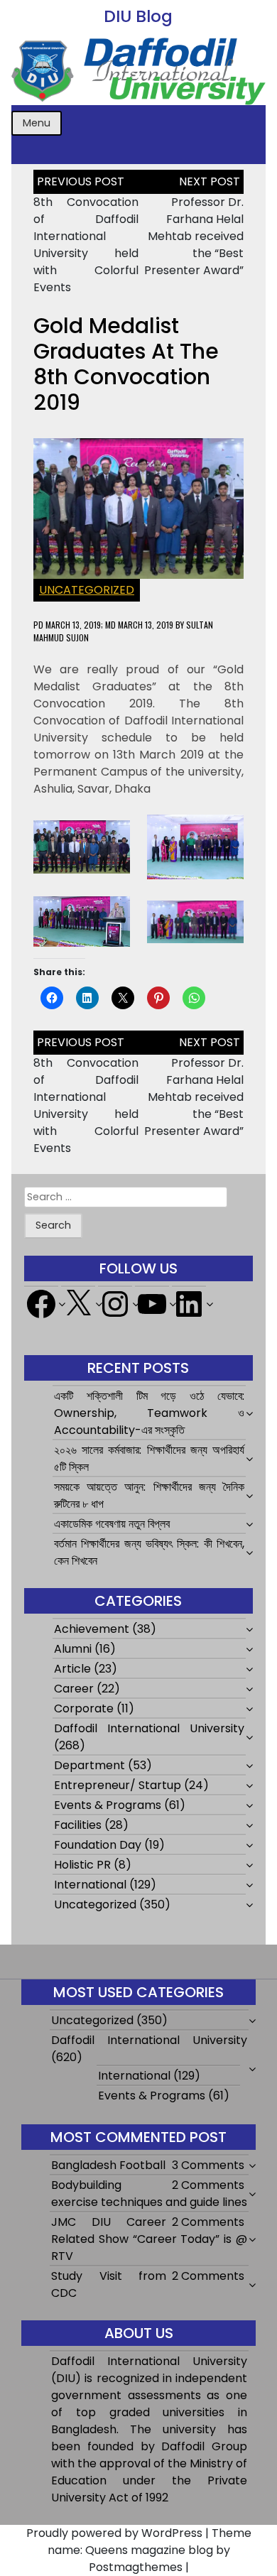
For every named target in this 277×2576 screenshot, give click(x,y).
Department (89, 1765)
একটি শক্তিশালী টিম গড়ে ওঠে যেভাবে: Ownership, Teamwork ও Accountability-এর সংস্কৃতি (150, 1413)
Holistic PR (82, 1865)
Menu (37, 123)
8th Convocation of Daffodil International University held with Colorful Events (86, 245)
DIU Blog (138, 16)
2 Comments (208, 2185)
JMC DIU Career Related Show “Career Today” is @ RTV (149, 2239)
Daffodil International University (150, 1728)
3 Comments (208, 2165)
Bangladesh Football (108, 2165)
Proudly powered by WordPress (114, 2533)
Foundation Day (98, 1845)
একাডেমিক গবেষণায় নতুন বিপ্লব (112, 1524)
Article (72, 1669)
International (90, 1885)
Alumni (73, 1649)
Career (74, 1689)
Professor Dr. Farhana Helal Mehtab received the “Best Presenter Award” (194, 236)
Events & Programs (108, 1805)
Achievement (92, 1629)
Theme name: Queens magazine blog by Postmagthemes (150, 2550)
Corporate (84, 1708)
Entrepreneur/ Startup (118, 1785)
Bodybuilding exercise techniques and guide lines (149, 2194)
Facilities (78, 1825)
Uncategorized (87, 590)
